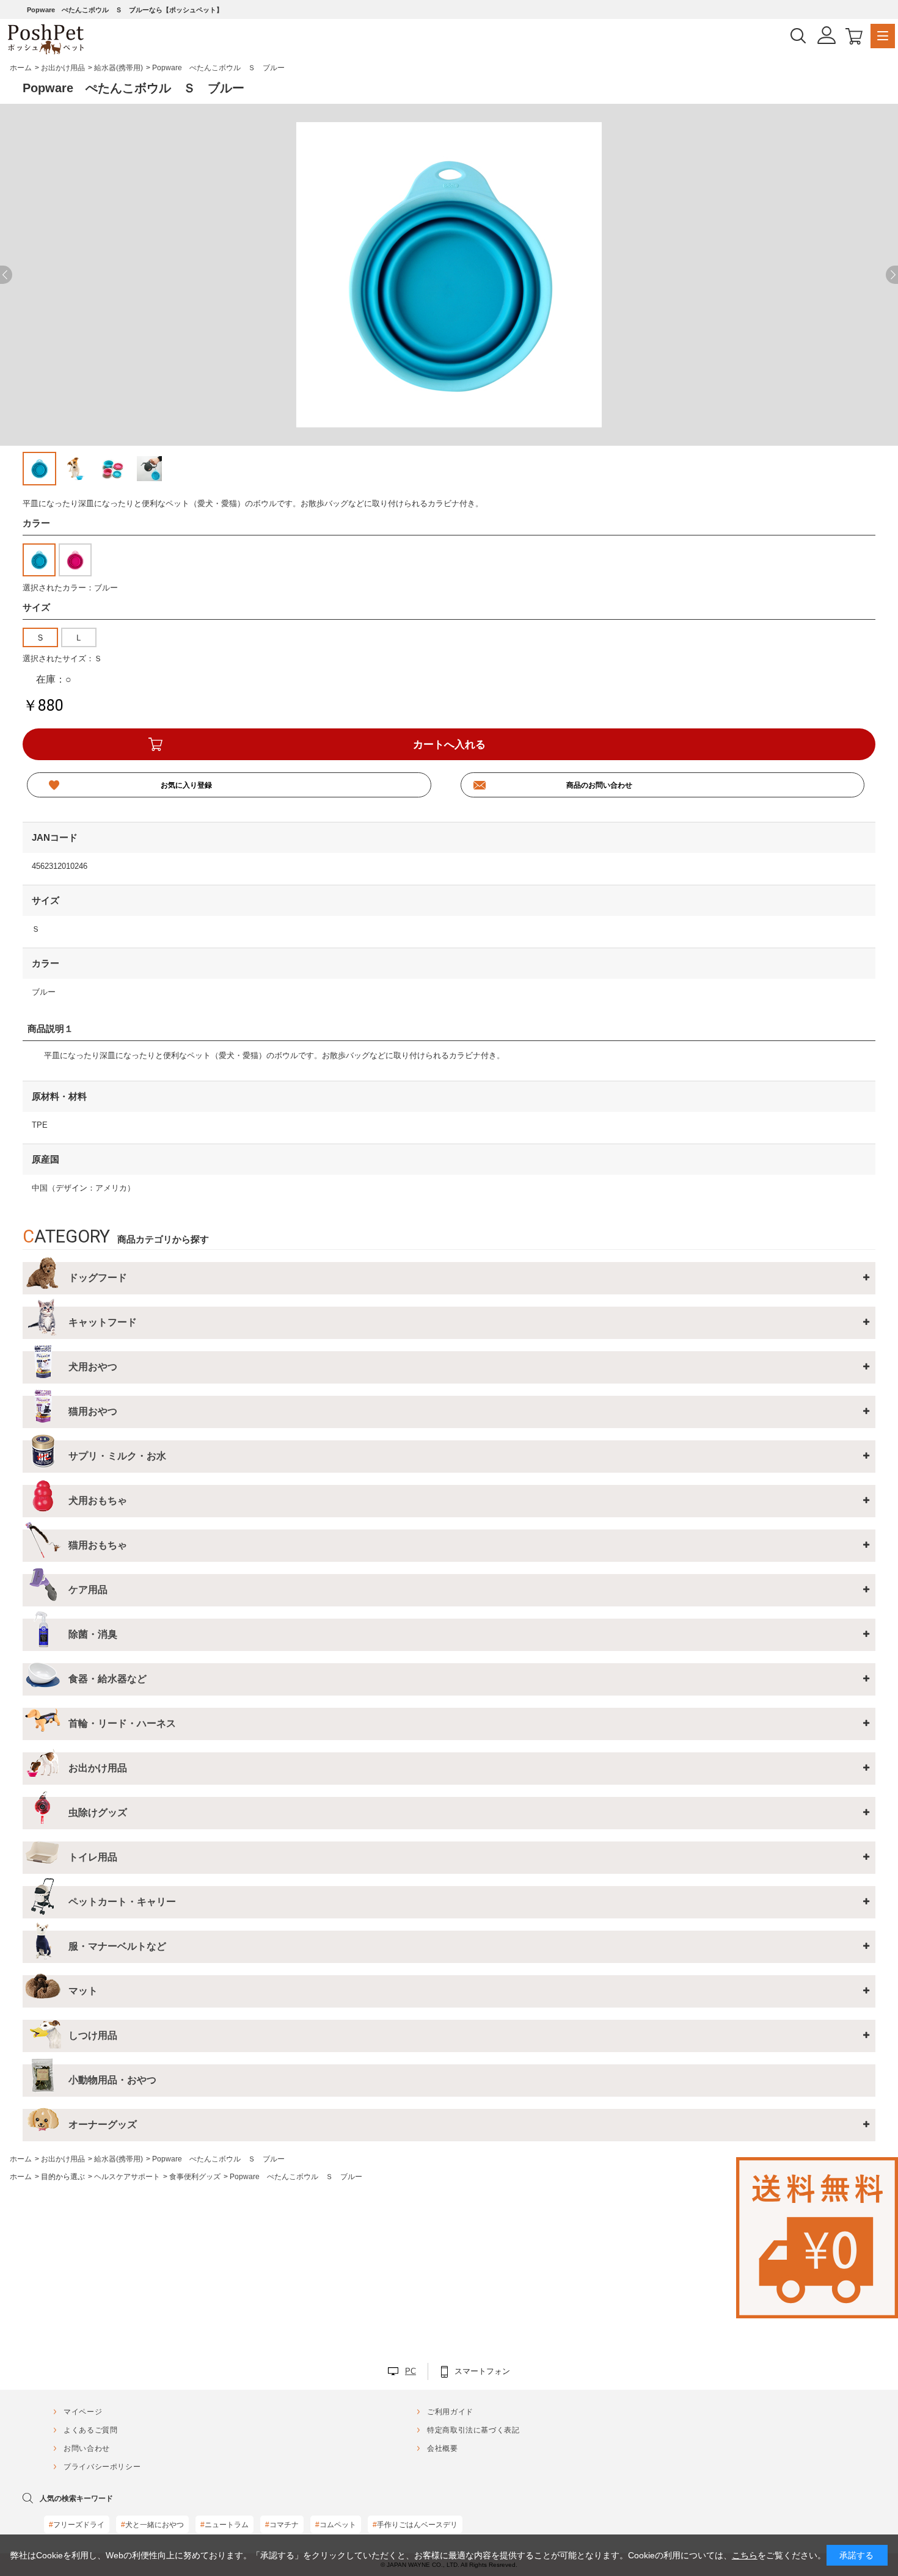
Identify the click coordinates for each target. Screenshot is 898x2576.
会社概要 (442, 2448)
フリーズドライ (77, 2525)
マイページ (83, 2412)
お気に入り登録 (186, 785)
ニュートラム (224, 2525)
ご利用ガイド (450, 2412)
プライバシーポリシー (102, 2467)
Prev (6, 275)
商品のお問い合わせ (599, 785)
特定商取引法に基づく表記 (473, 2430)
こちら (745, 2555)
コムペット (336, 2525)
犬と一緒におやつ (152, 2525)
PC (411, 2371)
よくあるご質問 (90, 2430)
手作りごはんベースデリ (415, 2525)
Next (892, 275)
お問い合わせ (87, 2448)
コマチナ (282, 2525)
